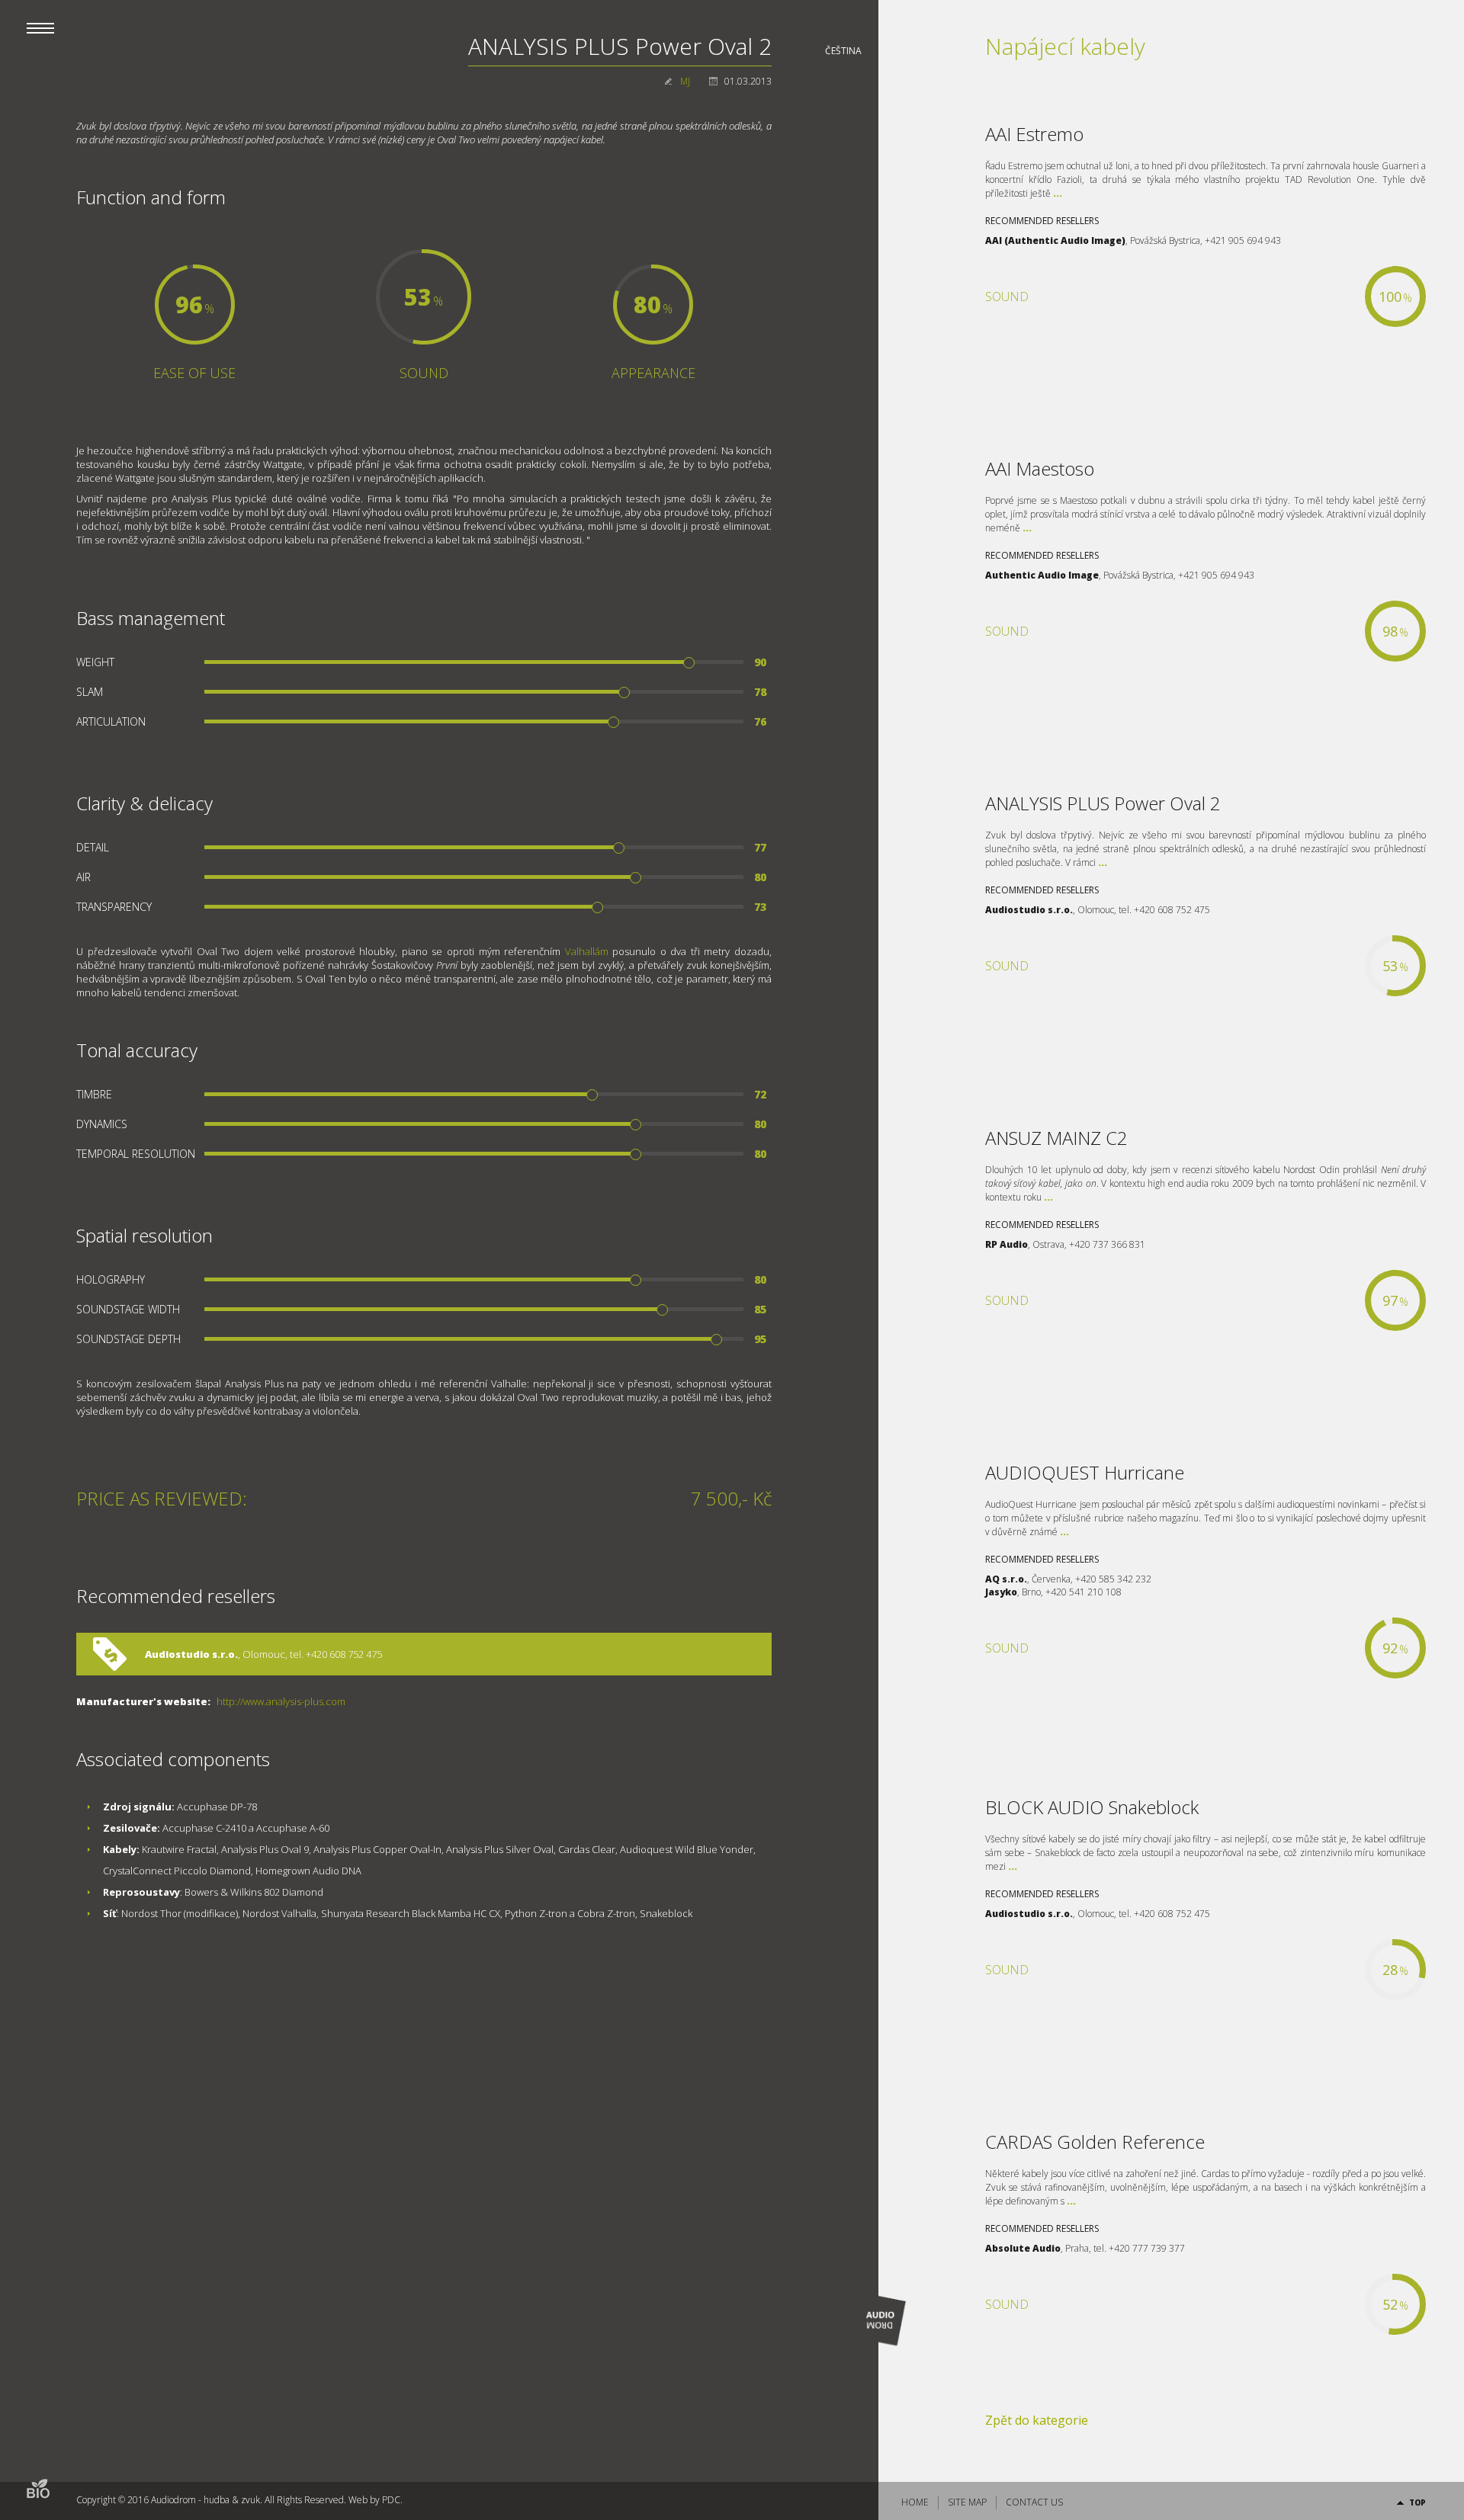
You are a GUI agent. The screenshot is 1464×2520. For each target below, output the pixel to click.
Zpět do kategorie (1037, 2420)
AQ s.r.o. (1006, 1579)
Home (915, 2502)
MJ (685, 81)
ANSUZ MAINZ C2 (1056, 1138)
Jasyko (1001, 1592)
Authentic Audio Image (1042, 575)
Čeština (843, 51)
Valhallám (587, 951)
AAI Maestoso (1040, 468)
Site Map (967, 2502)
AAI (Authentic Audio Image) (1055, 240)
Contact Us (1034, 2502)
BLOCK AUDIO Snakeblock (1092, 1807)
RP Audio (1006, 1244)
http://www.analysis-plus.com (281, 1701)
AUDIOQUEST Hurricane (1085, 1472)
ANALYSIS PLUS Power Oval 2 (1103, 803)
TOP (1417, 2502)
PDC (391, 2500)
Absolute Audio (1023, 2248)
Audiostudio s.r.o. (191, 1654)
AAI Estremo (1034, 134)
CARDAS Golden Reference (1095, 2142)
